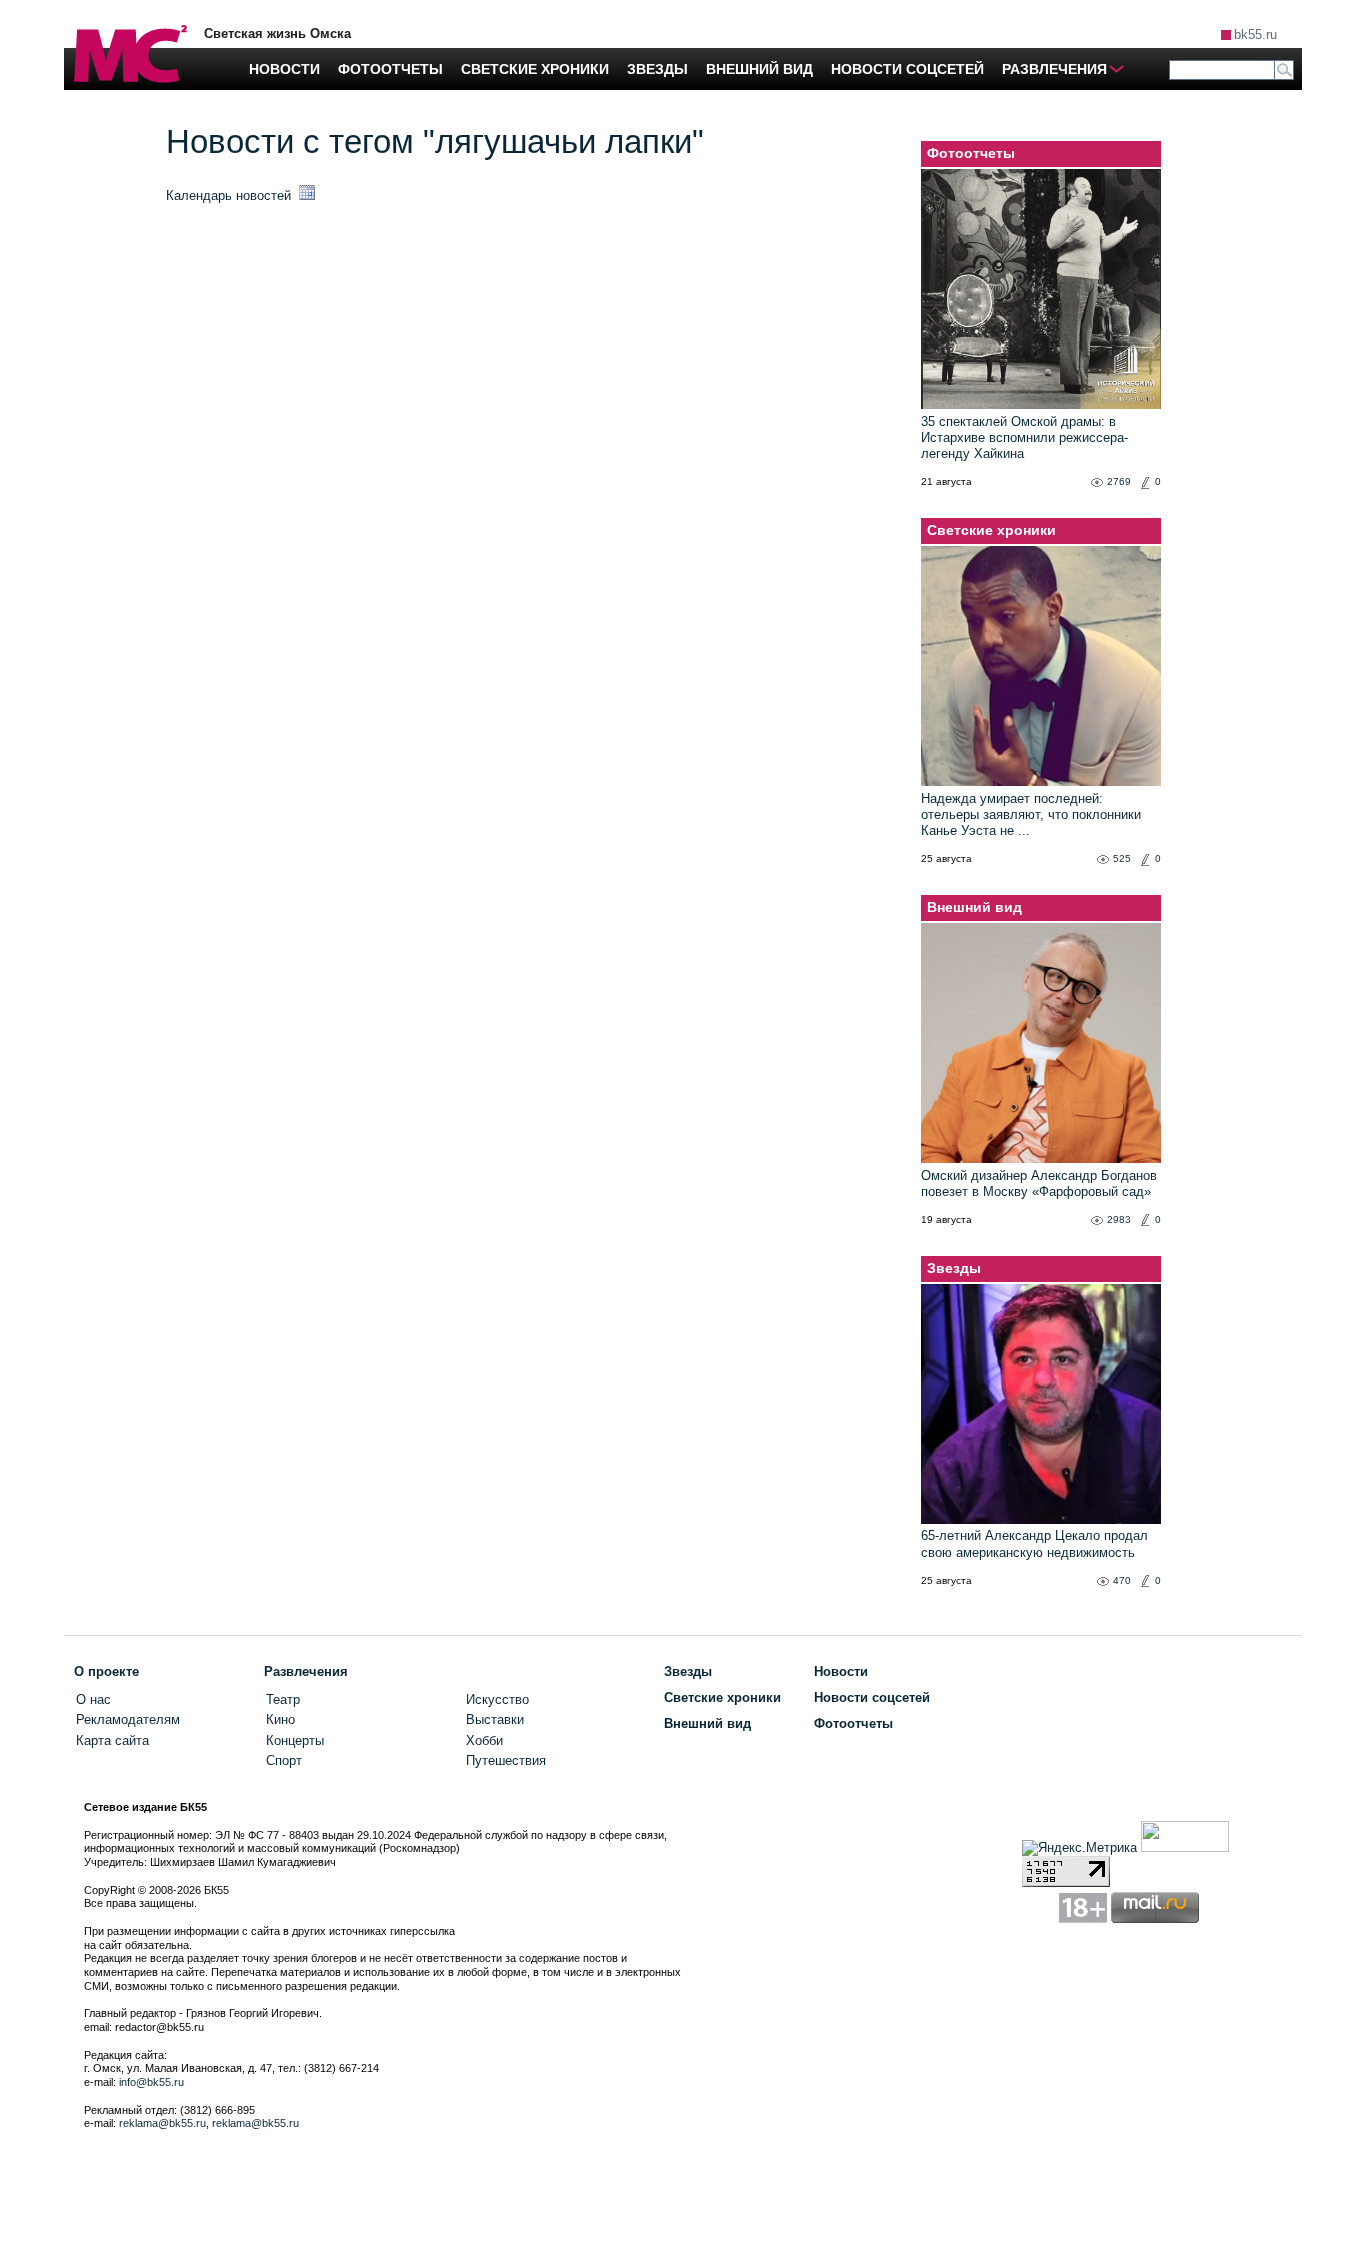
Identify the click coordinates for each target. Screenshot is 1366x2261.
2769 (1119, 481)
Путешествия (506, 1760)
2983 (1119, 1219)
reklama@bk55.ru (162, 2123)
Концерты (295, 1740)
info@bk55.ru (151, 2082)
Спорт (284, 1760)
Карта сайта (112, 1740)
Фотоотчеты (971, 153)
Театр (283, 1699)
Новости (841, 1671)
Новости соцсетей (872, 1697)
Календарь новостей (230, 195)
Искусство (497, 1699)
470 (1122, 1580)
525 (1122, 858)
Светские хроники (991, 530)
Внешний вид (974, 907)
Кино (280, 1719)
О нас (93, 1699)
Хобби (484, 1740)
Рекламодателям (128, 1719)
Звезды (954, 1268)
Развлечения (306, 1671)
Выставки (495, 1719)
